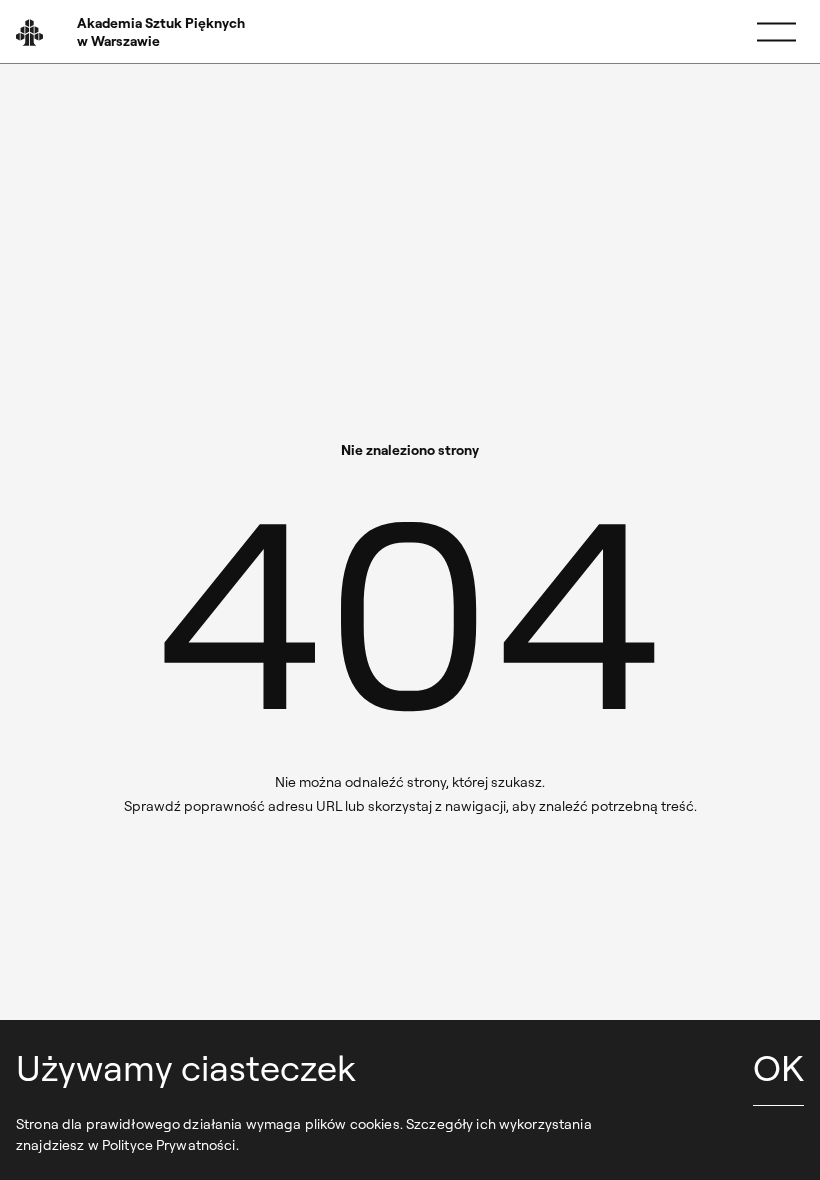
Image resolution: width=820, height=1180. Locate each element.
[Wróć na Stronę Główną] (132, 32)
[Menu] (776, 32)
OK (778, 1067)
